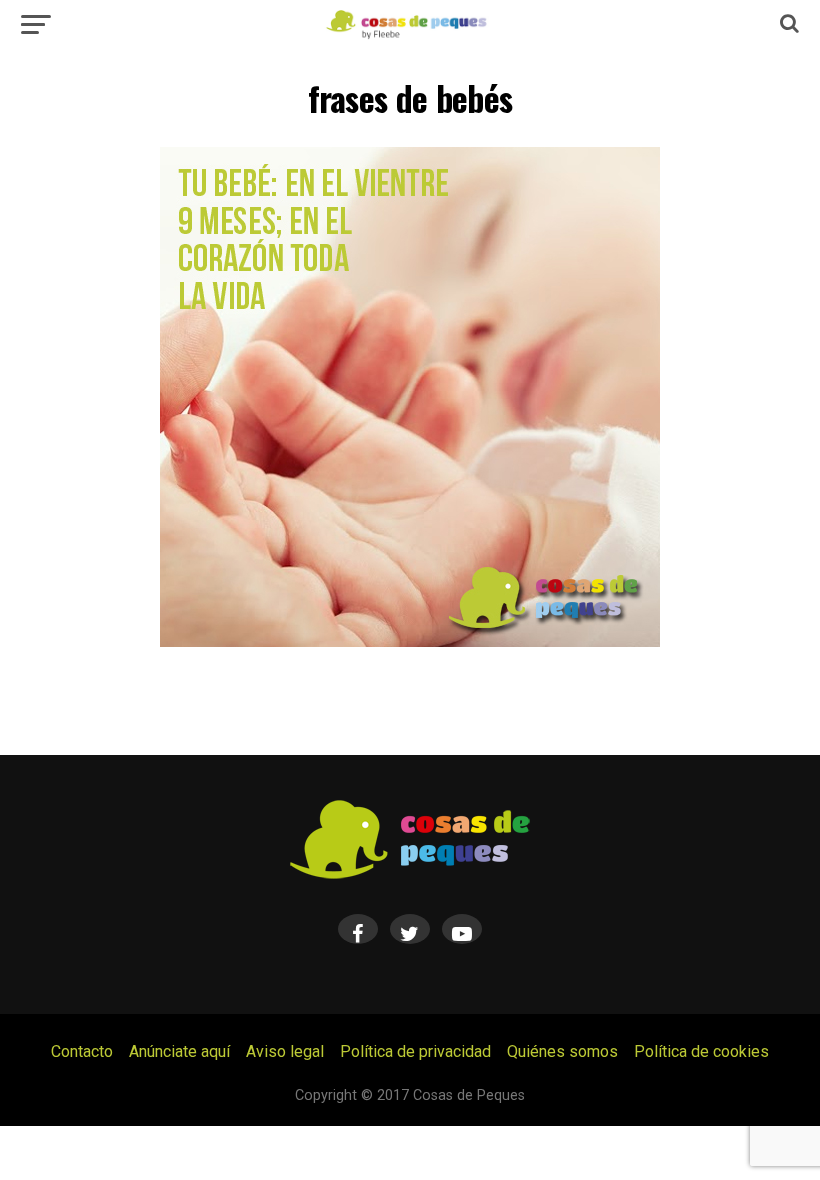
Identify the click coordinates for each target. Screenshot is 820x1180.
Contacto (82, 1051)
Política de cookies (701, 1051)
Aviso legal (285, 1051)
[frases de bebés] (410, 641)
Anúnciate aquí (179, 1051)
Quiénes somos (562, 1051)
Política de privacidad (415, 1051)
